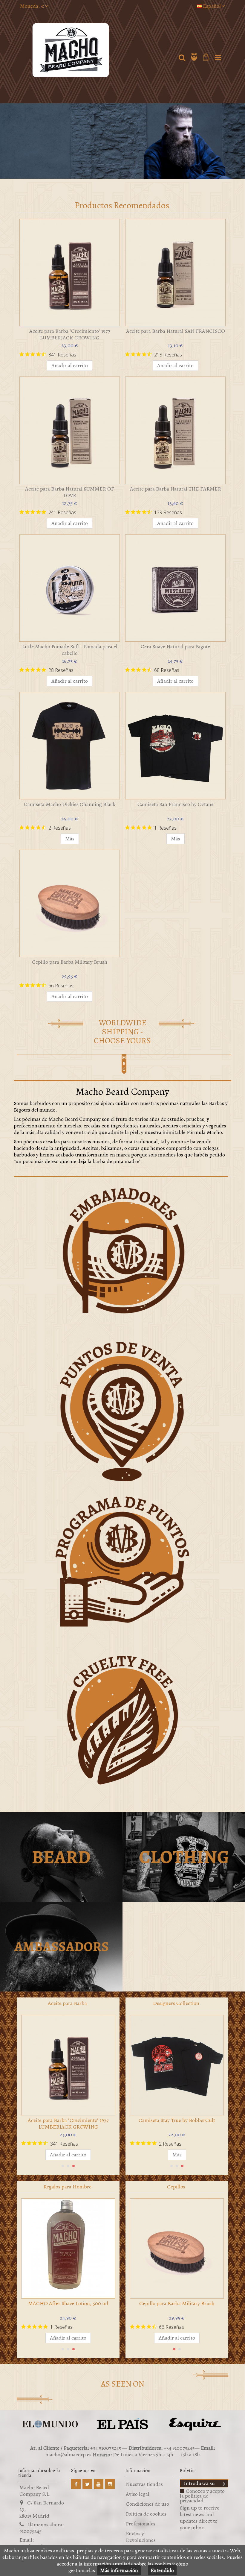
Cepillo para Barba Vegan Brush (177, 2303)
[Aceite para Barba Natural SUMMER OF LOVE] (70, 430)
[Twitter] (87, 2484)
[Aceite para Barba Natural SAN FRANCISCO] (175, 273)
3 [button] (73, 2166)
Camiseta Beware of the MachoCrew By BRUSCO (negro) (177, 2123)
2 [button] (68, 2166)
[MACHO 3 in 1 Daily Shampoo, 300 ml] (68, 2249)
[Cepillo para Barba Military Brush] (70, 903)
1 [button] (63, 2166)
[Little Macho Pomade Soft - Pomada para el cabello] (70, 588)
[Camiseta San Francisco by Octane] (175, 746)
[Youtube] (99, 2484)
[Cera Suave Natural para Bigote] (175, 588)
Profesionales (141, 2524)
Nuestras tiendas (144, 2484)
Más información (119, 2570)
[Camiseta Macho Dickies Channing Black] (70, 746)
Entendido (162, 2570)
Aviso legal (138, 2494)
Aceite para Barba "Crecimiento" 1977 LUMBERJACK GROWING (70, 334)
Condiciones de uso (147, 2504)
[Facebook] (76, 2484)
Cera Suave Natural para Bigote (175, 646)
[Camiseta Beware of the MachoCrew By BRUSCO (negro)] (177, 2065)
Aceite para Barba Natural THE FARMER (176, 489)
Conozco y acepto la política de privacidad (202, 2496)
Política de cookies (146, 2514)
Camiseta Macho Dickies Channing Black (70, 804)
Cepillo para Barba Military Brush (70, 962)
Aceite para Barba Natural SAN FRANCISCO (176, 331)
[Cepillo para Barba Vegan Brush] (177, 2249)
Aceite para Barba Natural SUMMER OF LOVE (70, 492)
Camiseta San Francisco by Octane (176, 804)
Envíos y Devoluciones (141, 2537)
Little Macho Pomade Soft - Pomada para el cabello (70, 650)
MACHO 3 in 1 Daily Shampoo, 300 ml (68, 2303)
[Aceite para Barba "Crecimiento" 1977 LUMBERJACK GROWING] (70, 273)
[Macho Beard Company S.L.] (97, 50)
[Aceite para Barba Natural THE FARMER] (175, 430)
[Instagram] (110, 2484)
